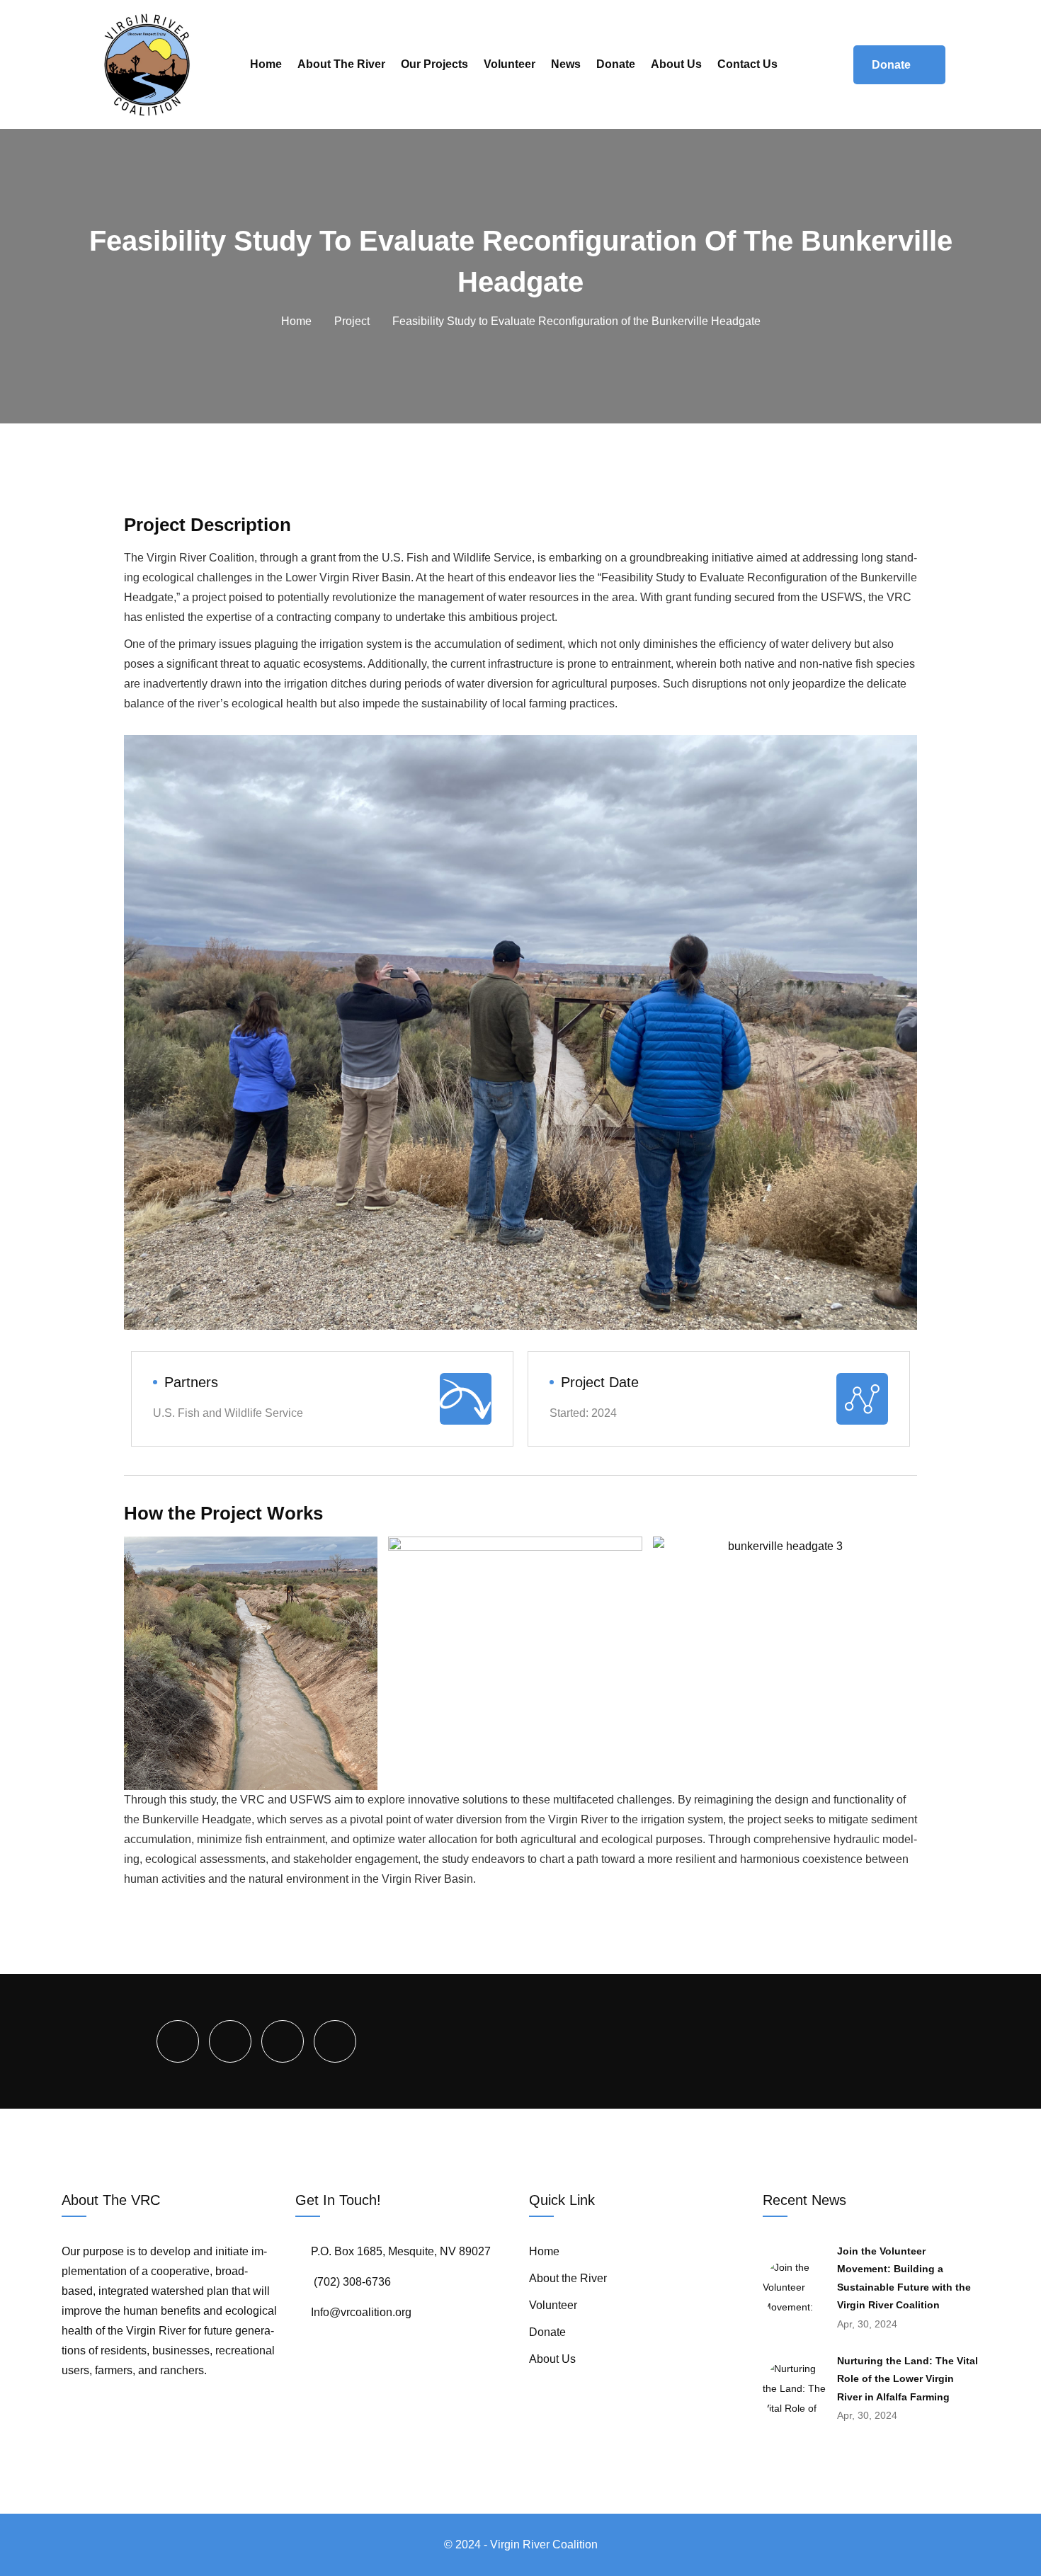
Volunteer (510, 64)
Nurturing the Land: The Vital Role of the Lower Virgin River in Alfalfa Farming (908, 2379)
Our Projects (434, 64)
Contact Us (747, 64)
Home (266, 64)
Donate (616, 64)
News (566, 64)
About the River (341, 64)
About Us (676, 64)
